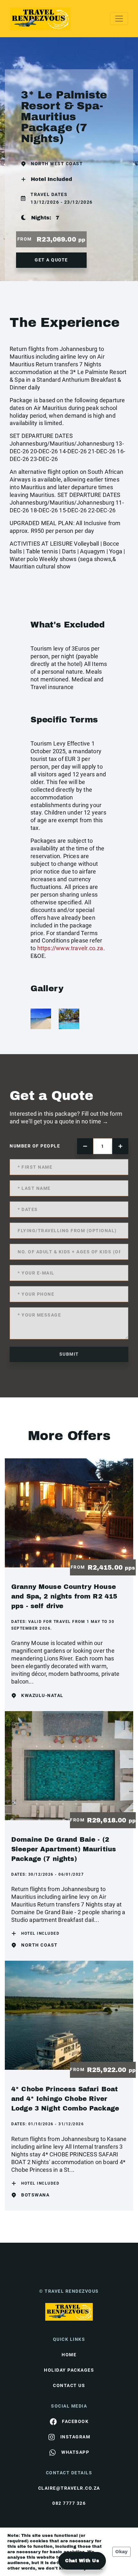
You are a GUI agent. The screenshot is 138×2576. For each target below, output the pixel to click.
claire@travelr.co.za (69, 2488)
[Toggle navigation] (119, 19)
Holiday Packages (69, 2370)
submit (69, 1354)
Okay (121, 2552)
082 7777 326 (69, 2503)
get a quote (51, 260)
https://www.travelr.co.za (70, 948)
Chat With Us (82, 2561)
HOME (69, 2355)
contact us (69, 2385)
